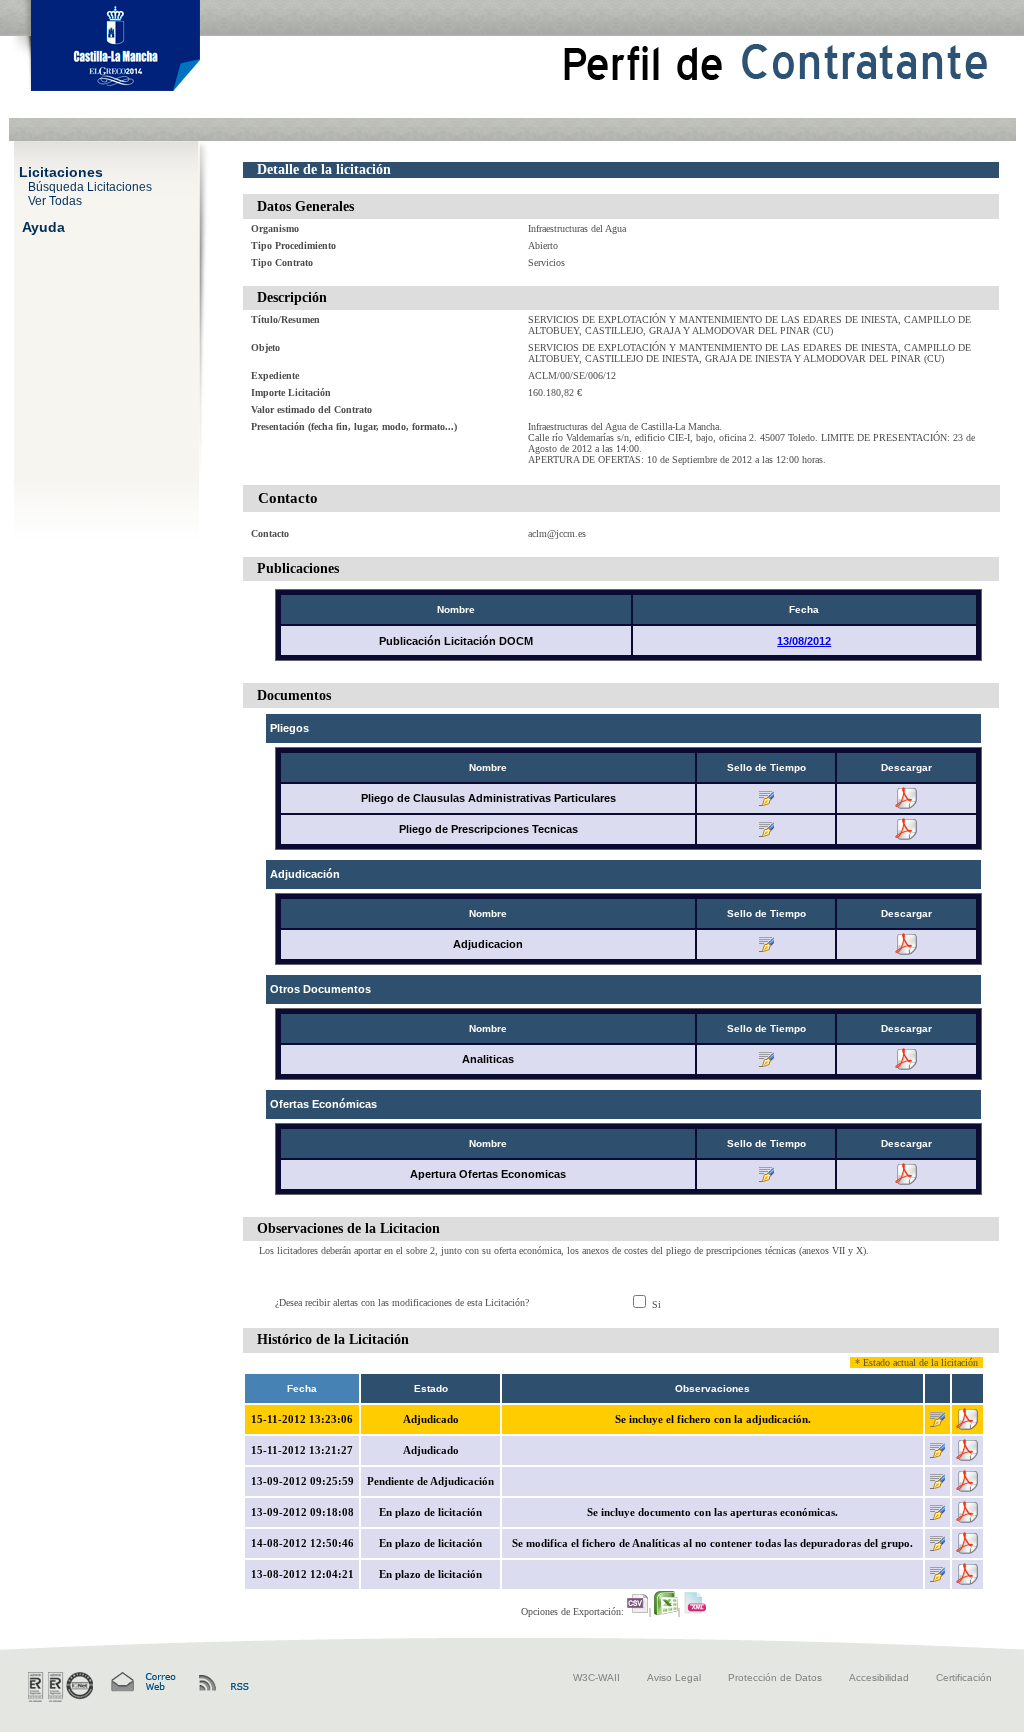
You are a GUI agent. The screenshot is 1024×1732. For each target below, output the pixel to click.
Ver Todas (55, 200)
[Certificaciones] (60, 1687)
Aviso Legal (674, 1677)
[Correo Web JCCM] (142, 1682)
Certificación (964, 1677)
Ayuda (43, 226)
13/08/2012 (804, 641)
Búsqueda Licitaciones (90, 186)
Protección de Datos (775, 1677)
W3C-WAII (596, 1677)
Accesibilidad (879, 1677)
